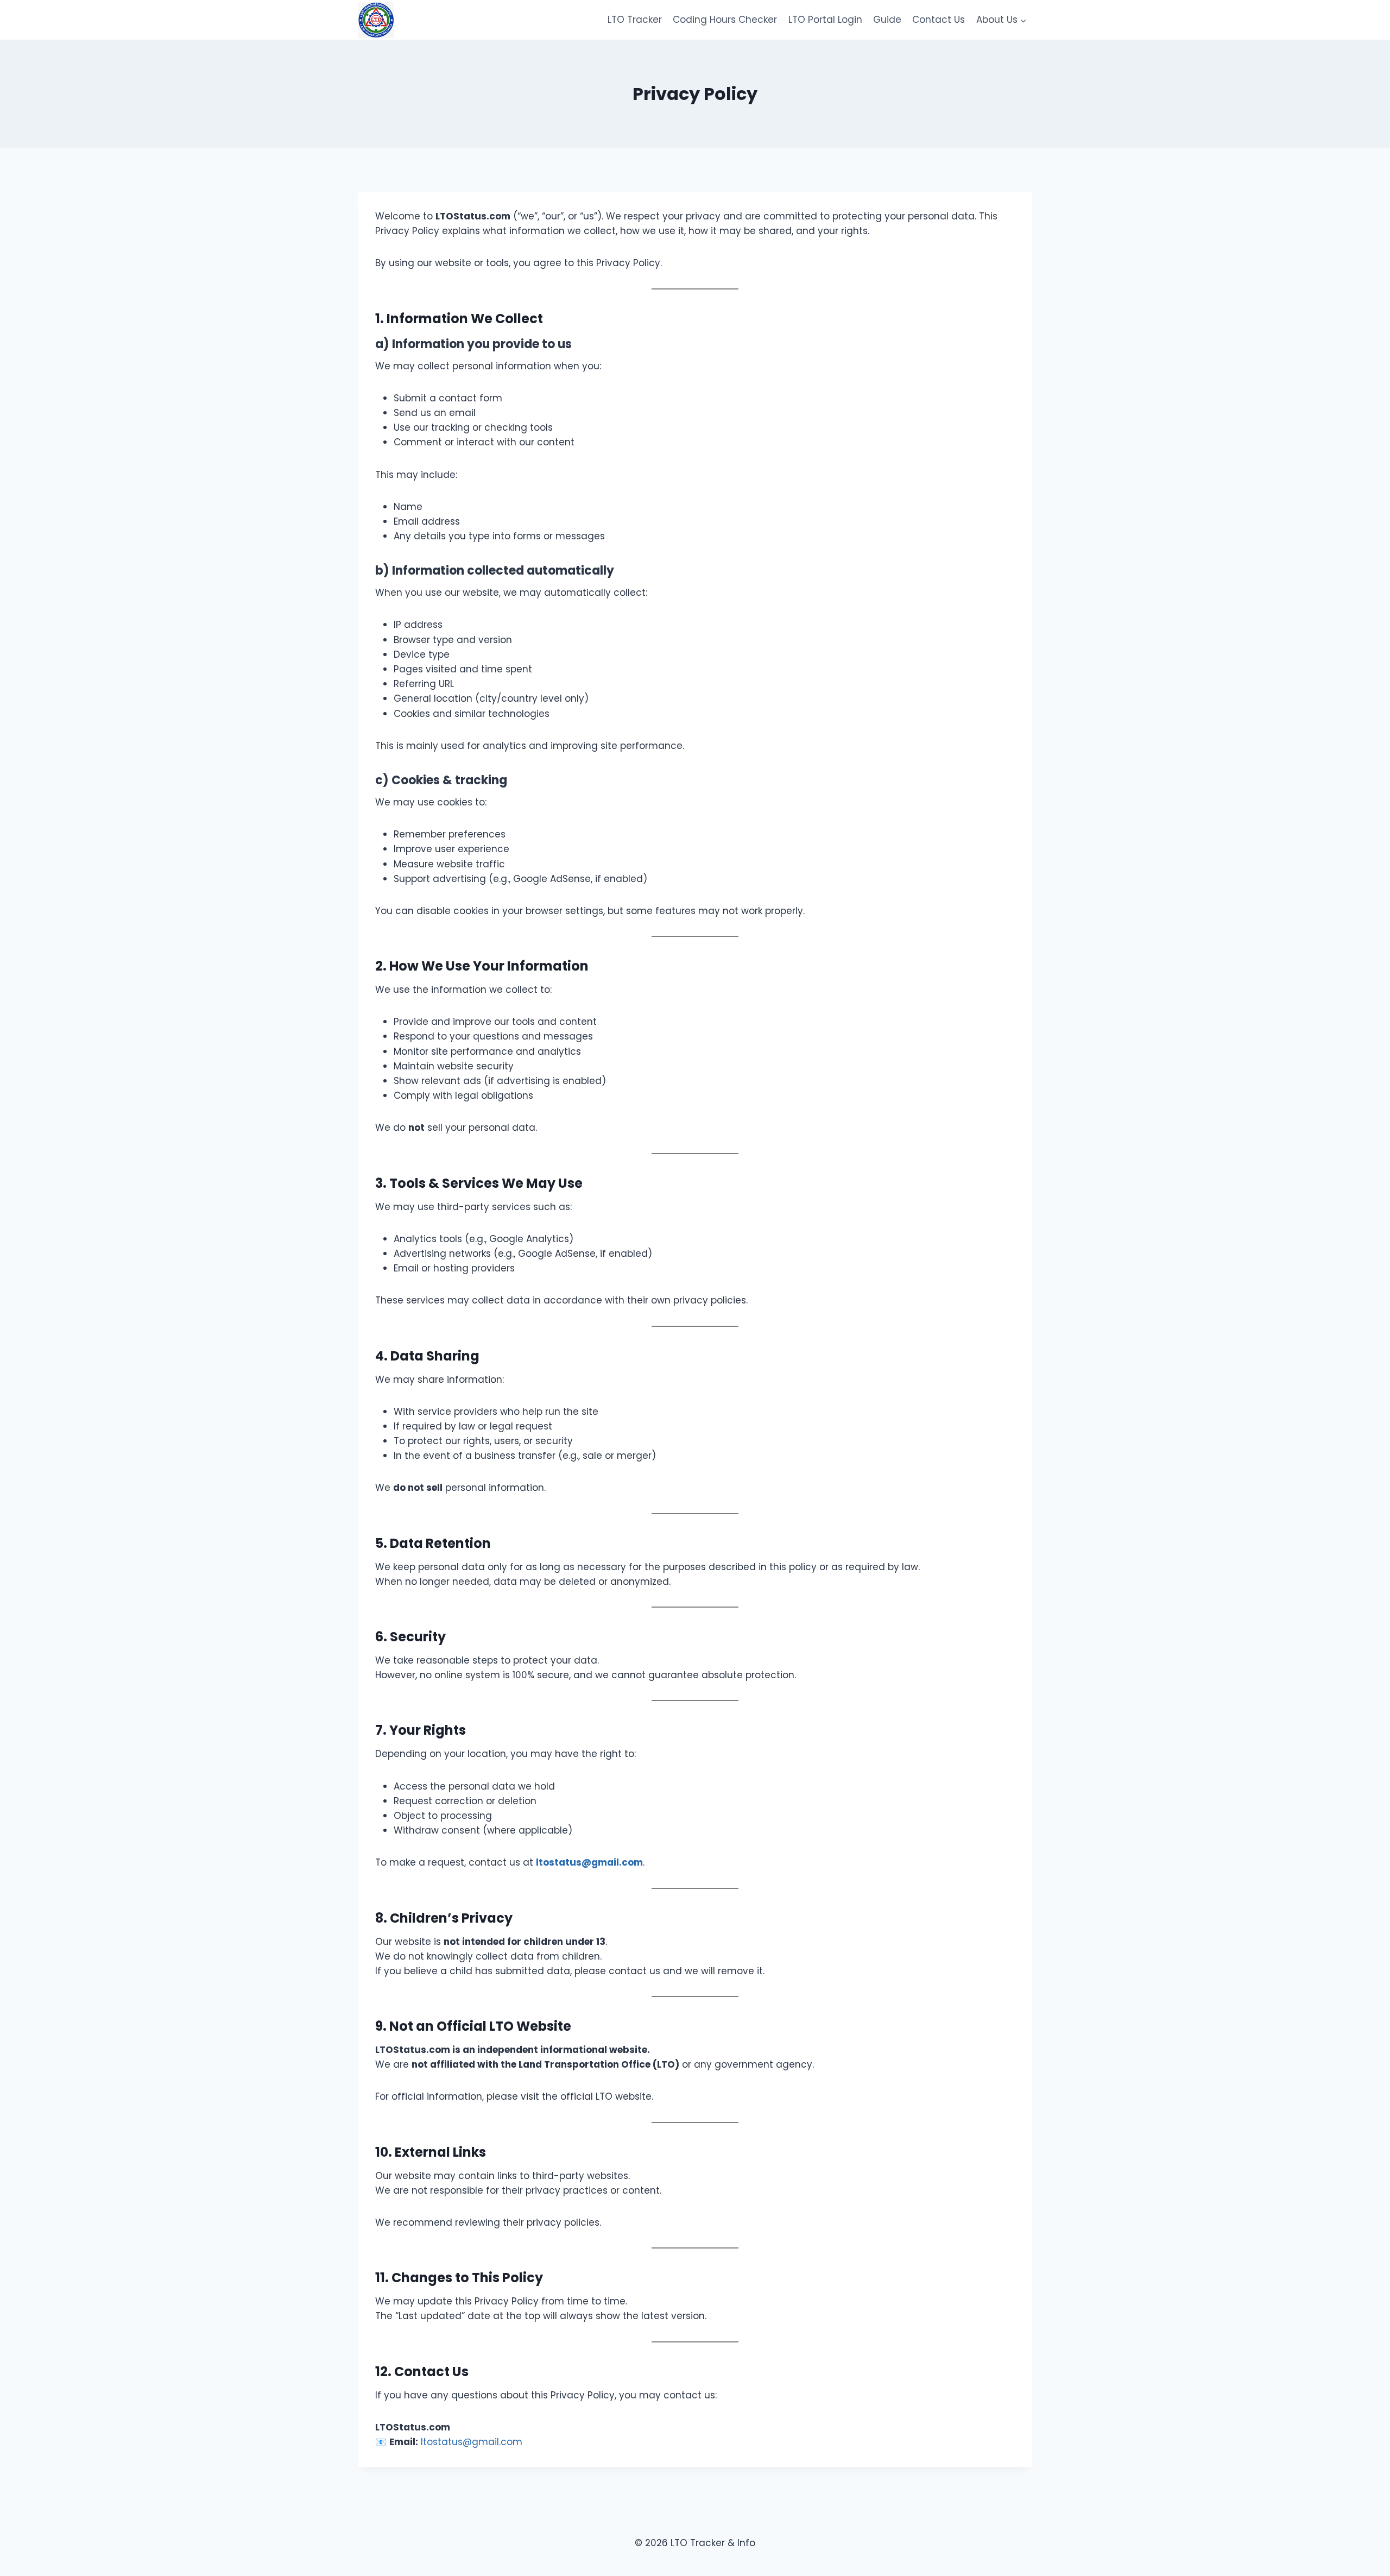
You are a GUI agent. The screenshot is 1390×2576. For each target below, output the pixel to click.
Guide (887, 20)
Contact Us (939, 20)
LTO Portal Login (825, 20)
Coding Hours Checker (725, 20)
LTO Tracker (635, 20)
